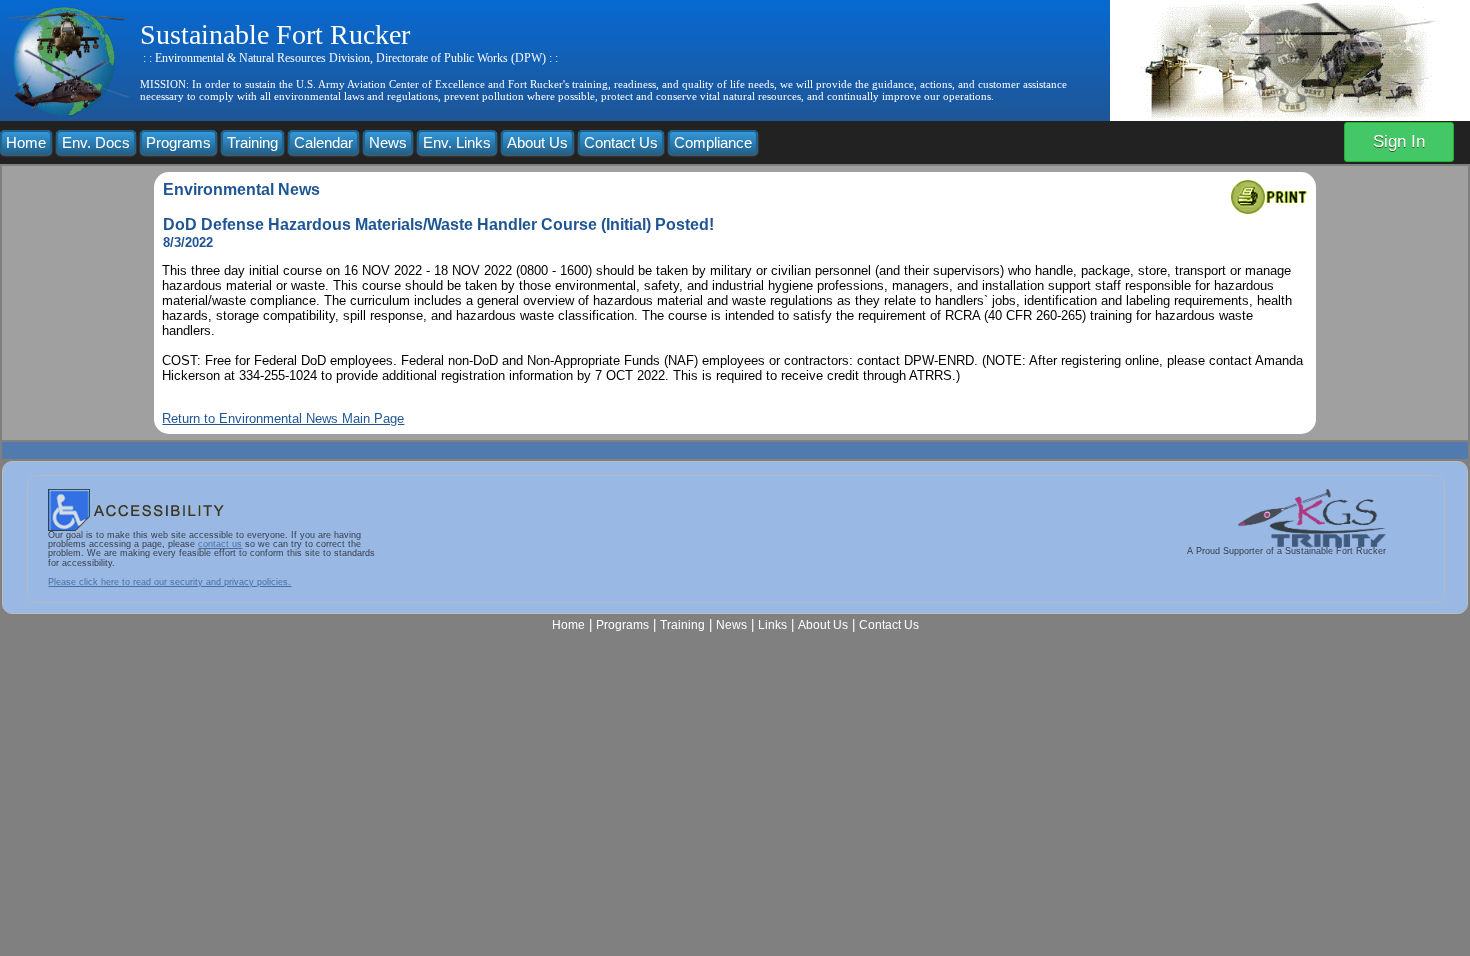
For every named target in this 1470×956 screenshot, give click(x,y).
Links (772, 624)
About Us (537, 142)
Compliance (713, 142)
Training (252, 142)
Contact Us (621, 142)
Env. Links (457, 142)
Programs (178, 142)
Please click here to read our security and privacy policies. (169, 582)
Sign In (1399, 141)
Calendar (323, 142)
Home (26, 142)
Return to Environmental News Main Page (283, 418)
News (388, 142)
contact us (220, 544)
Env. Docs (96, 142)
